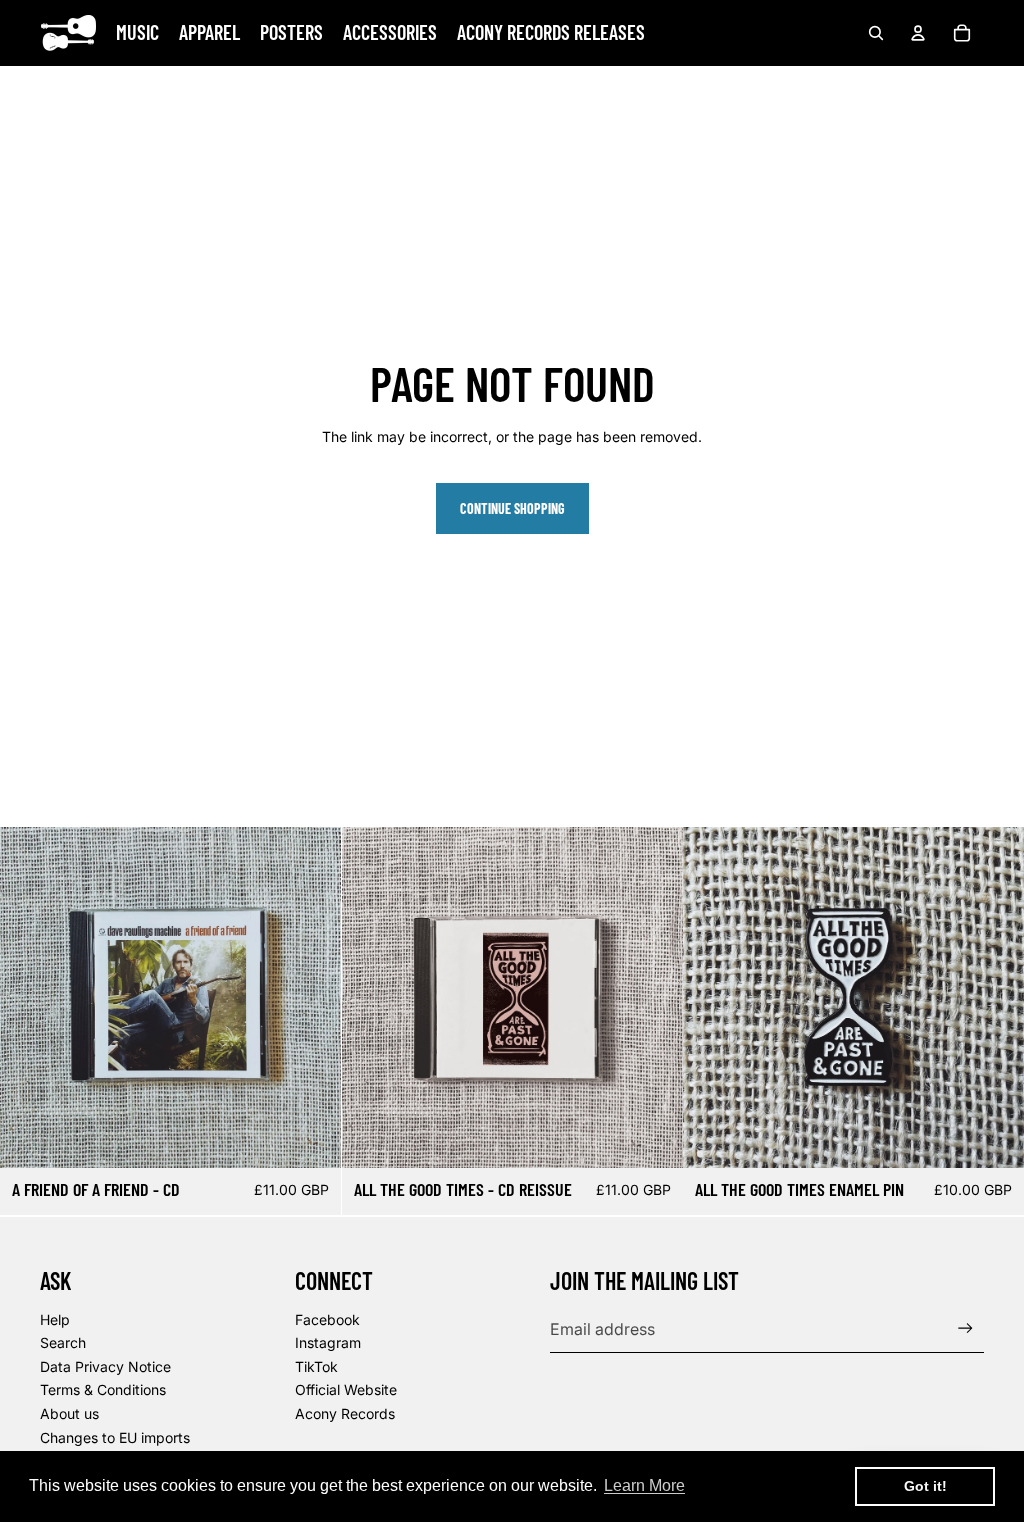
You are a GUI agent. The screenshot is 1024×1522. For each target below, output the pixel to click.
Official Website (346, 1389)
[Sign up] (965, 1328)
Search (63, 1342)
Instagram (328, 1342)
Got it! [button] (925, 1486)
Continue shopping (512, 508)
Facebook (327, 1319)
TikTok (316, 1366)
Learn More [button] (644, 1485)
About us (69, 1413)
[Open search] (876, 33)
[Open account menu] (918, 33)
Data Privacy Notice (105, 1366)
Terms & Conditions (103, 1389)
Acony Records (345, 1413)
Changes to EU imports (115, 1437)
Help (55, 1319)
